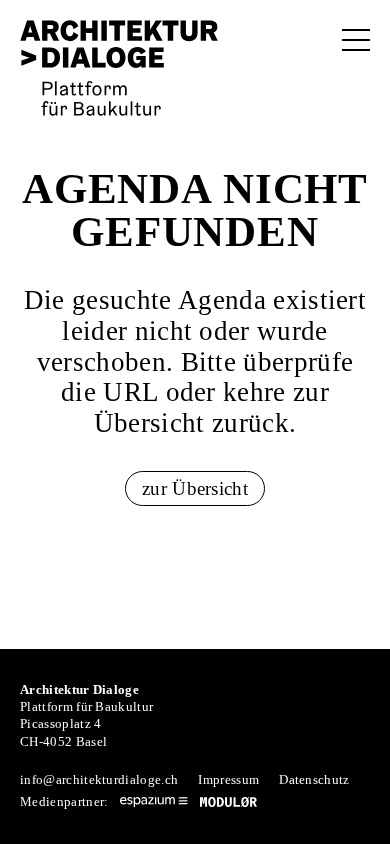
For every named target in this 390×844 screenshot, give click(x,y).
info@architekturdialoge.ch (99, 779)
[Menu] (356, 40)
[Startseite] (119, 68)
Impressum (228, 779)
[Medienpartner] (154, 802)
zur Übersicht (195, 488)
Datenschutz (314, 779)
